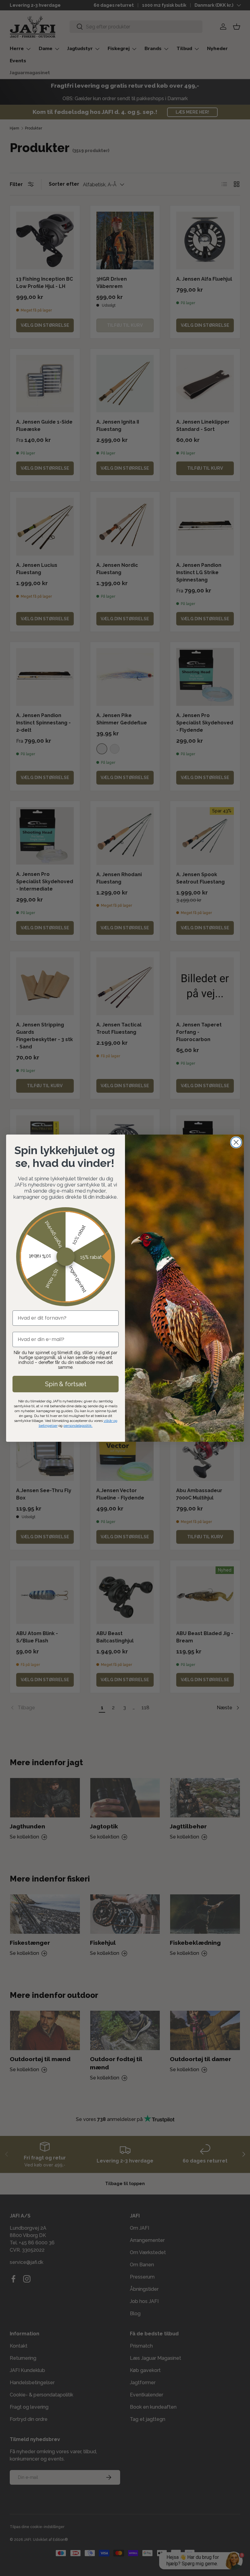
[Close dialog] (236, 1142)
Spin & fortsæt (66, 1384)
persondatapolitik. (78, 1426)
